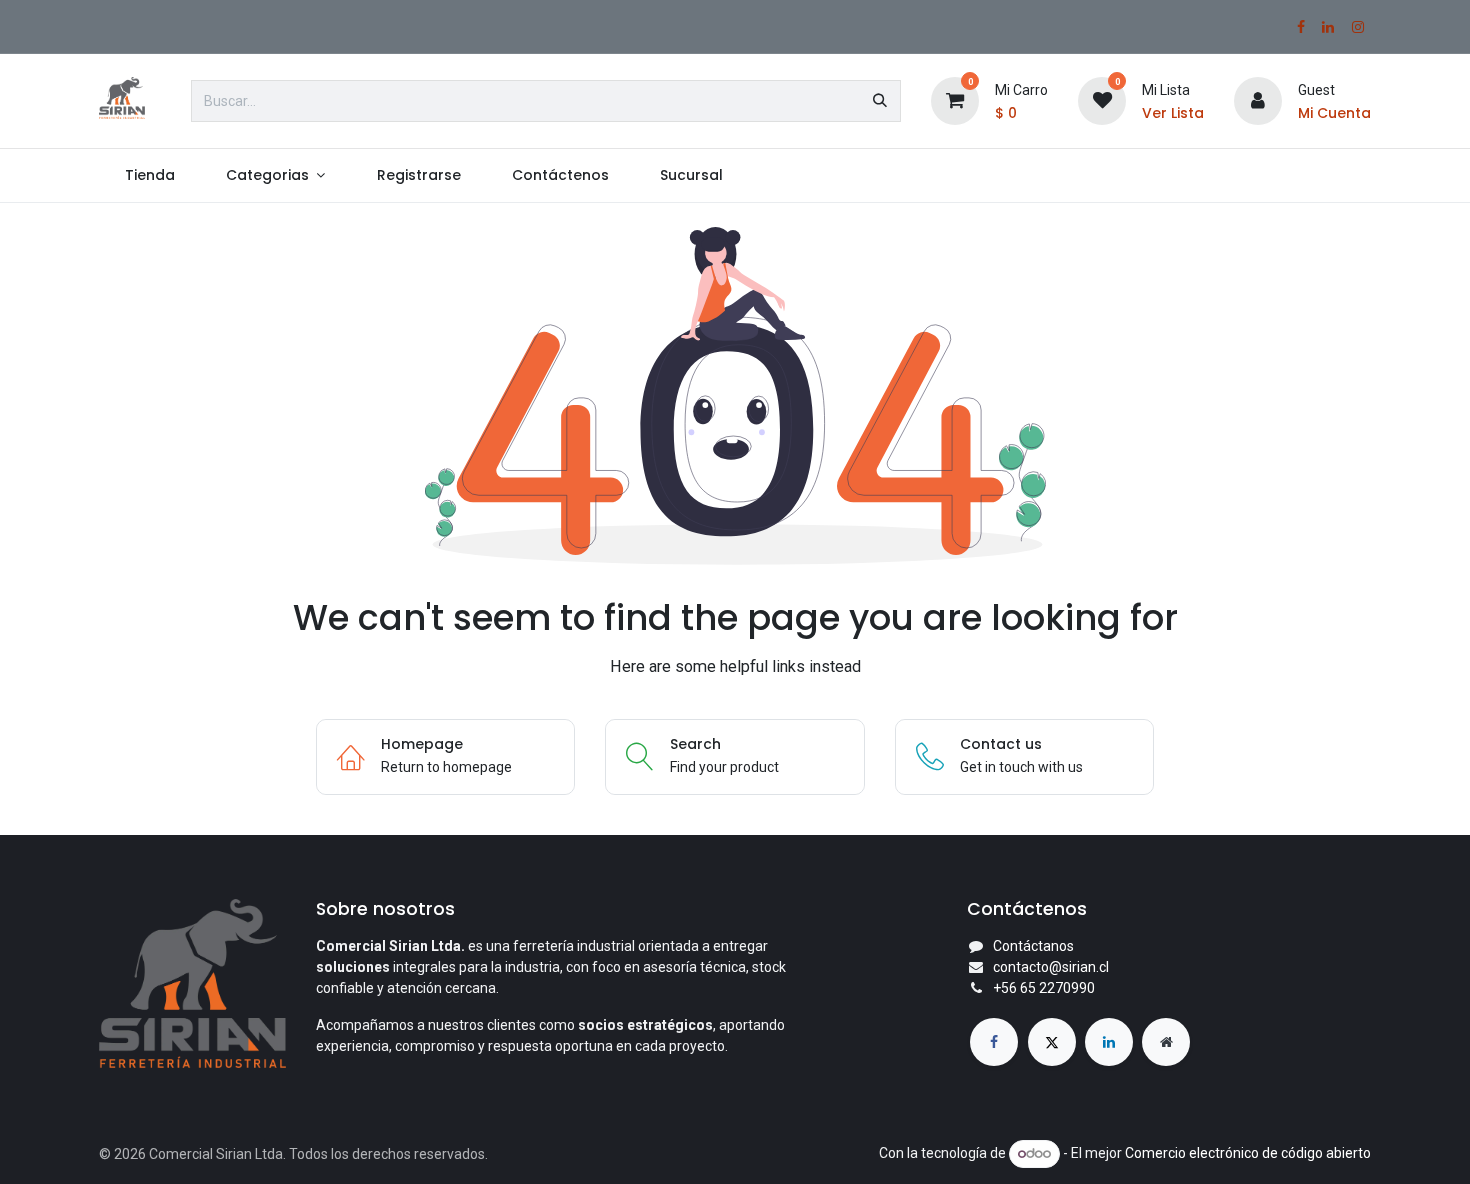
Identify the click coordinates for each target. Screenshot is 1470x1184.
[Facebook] (1301, 27)
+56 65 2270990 (1044, 988)
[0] (955, 100)
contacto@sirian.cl (1051, 967)
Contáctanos (1033, 946)
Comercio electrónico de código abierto (1248, 1153)
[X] (1052, 1042)
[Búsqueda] (880, 101)
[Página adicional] (1166, 1042)
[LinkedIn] (1328, 27)
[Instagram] (1358, 27)
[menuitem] (149, 175)
